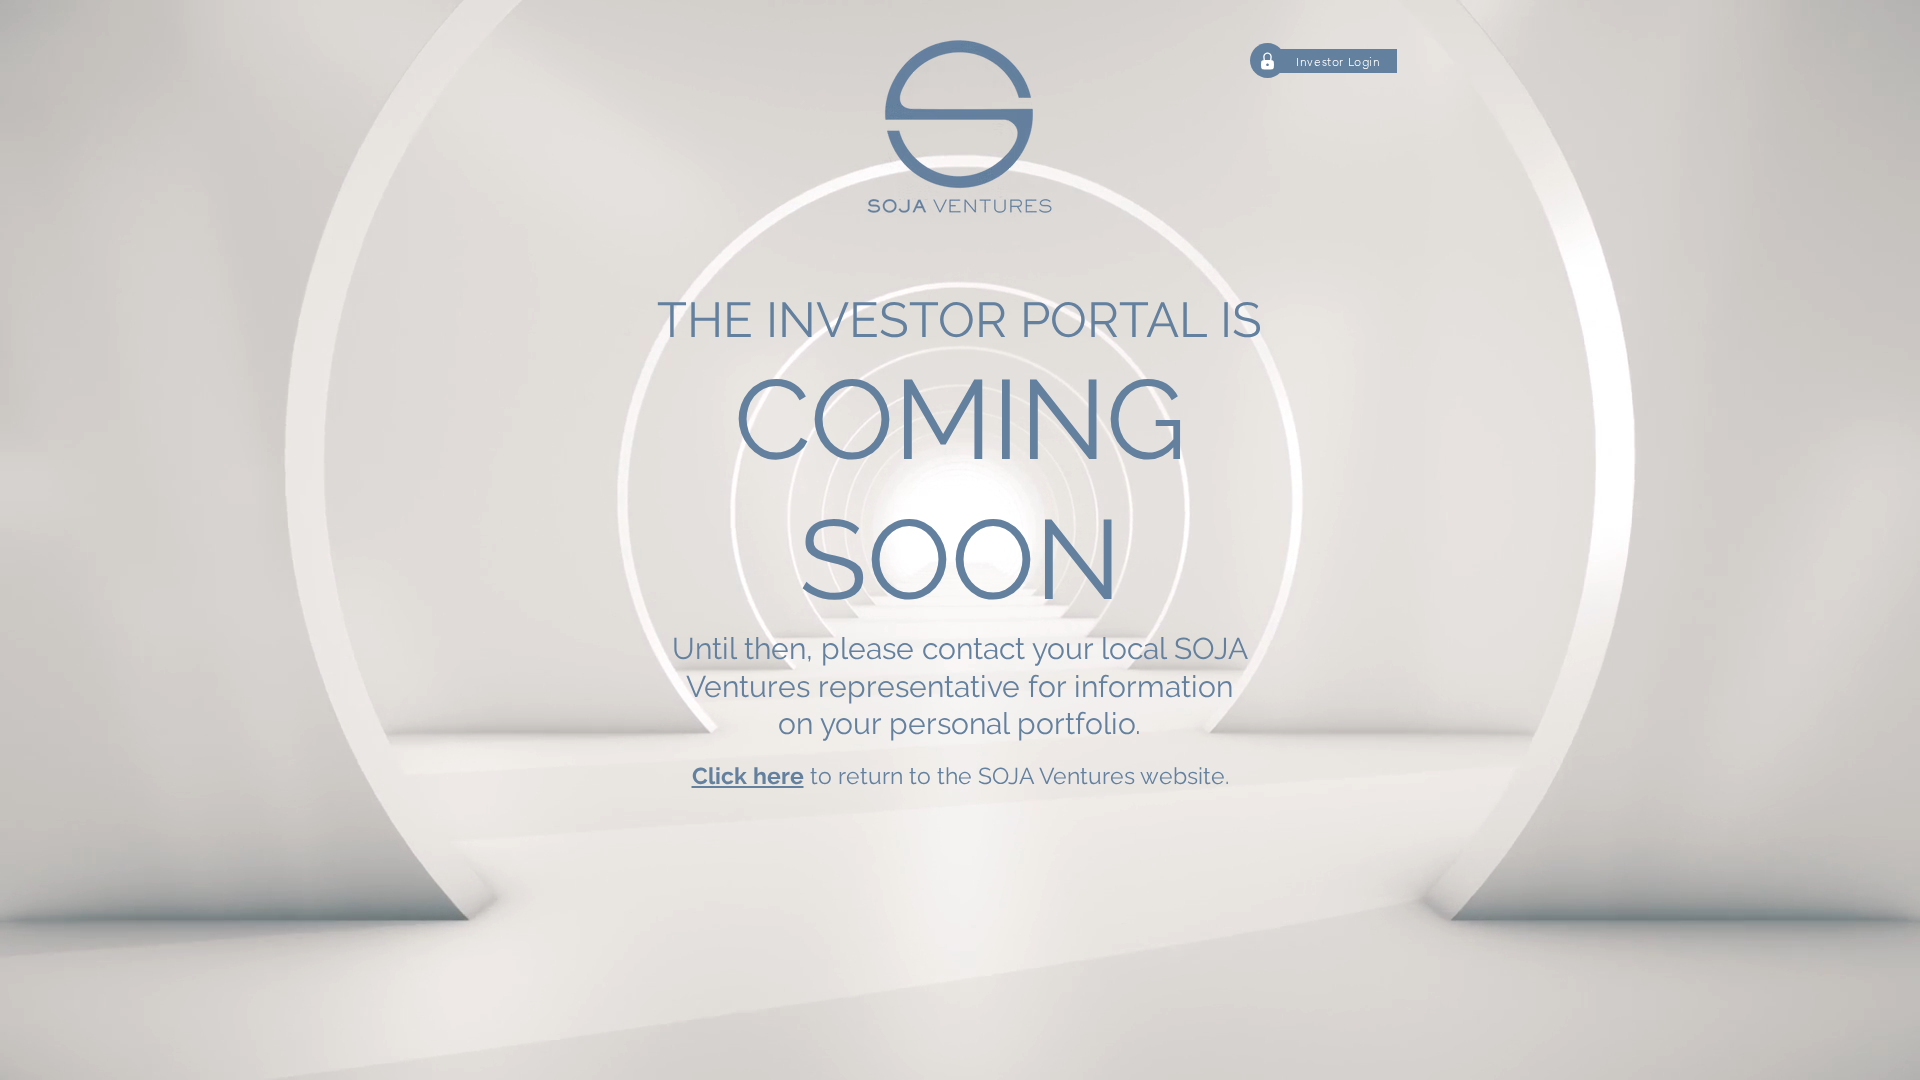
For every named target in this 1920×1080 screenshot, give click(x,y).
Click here (748, 775)
